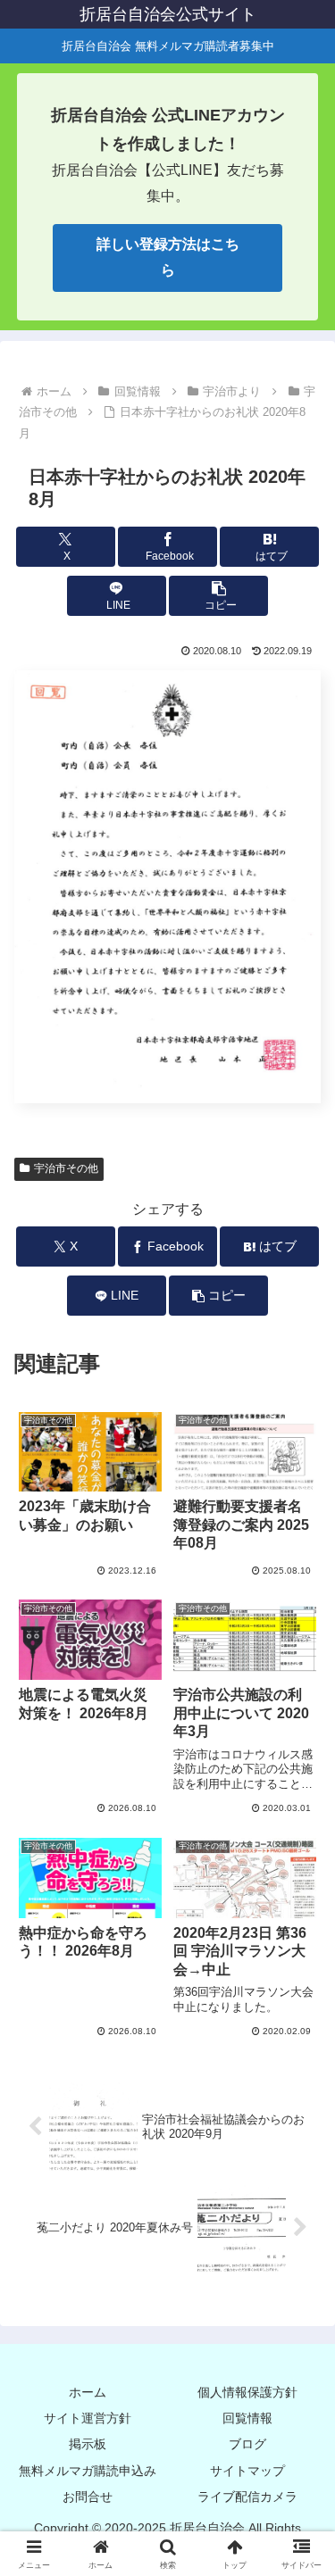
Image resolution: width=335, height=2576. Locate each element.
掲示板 (88, 2444)
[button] (218, 596)
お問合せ (88, 2497)
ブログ (247, 2444)
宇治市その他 (66, 1168)
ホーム (88, 2392)
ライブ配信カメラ (247, 2497)
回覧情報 (247, 2418)
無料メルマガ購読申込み (88, 2471)
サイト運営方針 (88, 2418)
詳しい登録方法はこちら (168, 257)
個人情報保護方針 (247, 2392)
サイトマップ (247, 2471)
